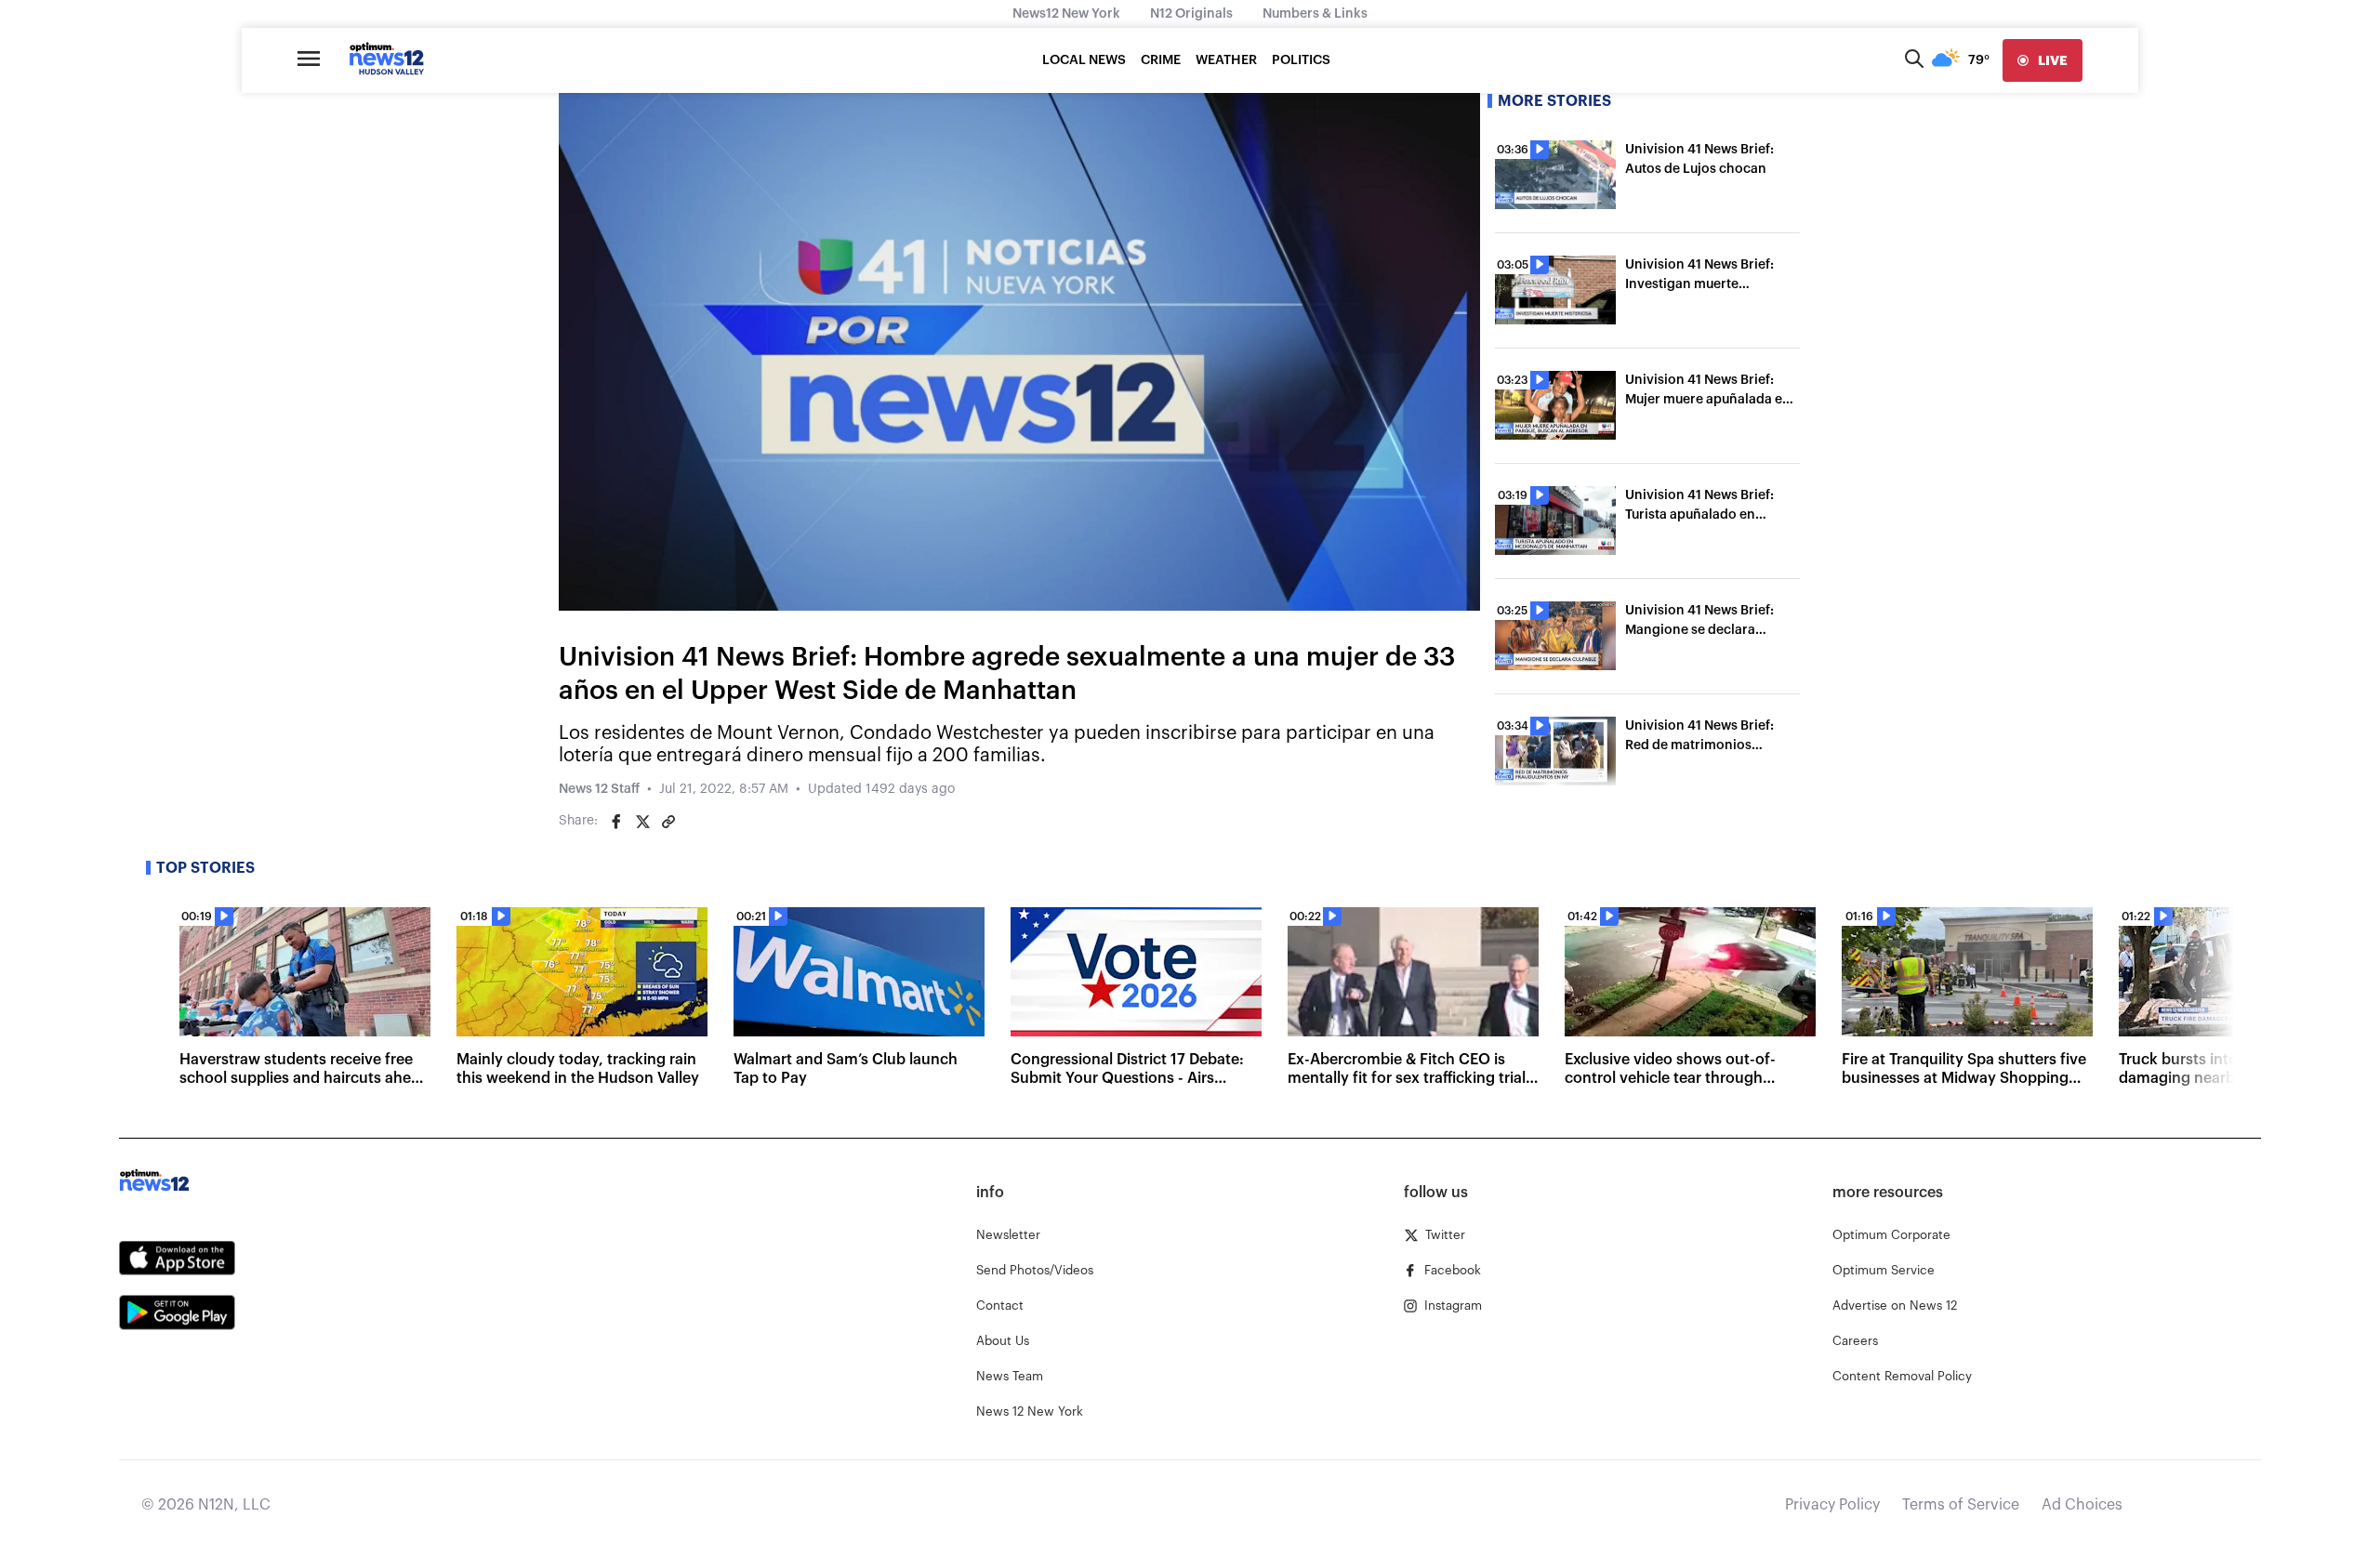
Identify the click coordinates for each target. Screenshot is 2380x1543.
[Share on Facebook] (616, 822)
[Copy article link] (668, 822)
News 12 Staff (599, 789)
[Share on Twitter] (642, 822)
